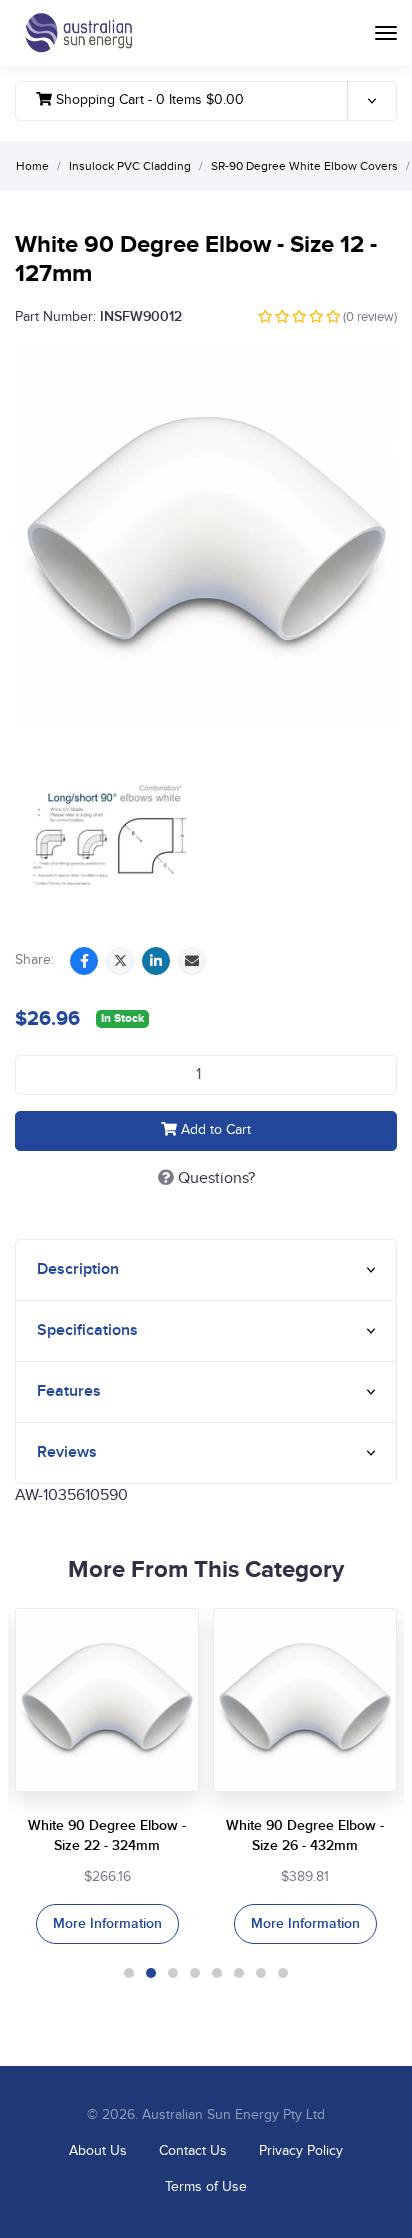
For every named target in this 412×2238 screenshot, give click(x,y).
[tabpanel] (107, 1776)
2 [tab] (151, 1973)
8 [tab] (283, 1973)
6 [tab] (239, 1973)
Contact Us (193, 2151)
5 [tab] (217, 1973)
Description (78, 1269)
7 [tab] (261, 1973)
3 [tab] (173, 1973)
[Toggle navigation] (386, 33)
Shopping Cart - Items (148, 100)
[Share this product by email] (192, 961)
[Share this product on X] (120, 961)
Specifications (87, 1330)
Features (69, 1391)
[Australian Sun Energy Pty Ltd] (78, 33)
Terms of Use (206, 2187)
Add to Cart (214, 1130)
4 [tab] (195, 1973)
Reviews (67, 1452)
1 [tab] (129, 1973)
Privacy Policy (301, 2151)
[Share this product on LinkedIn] (156, 961)
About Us (98, 2151)
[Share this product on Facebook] (84, 961)
